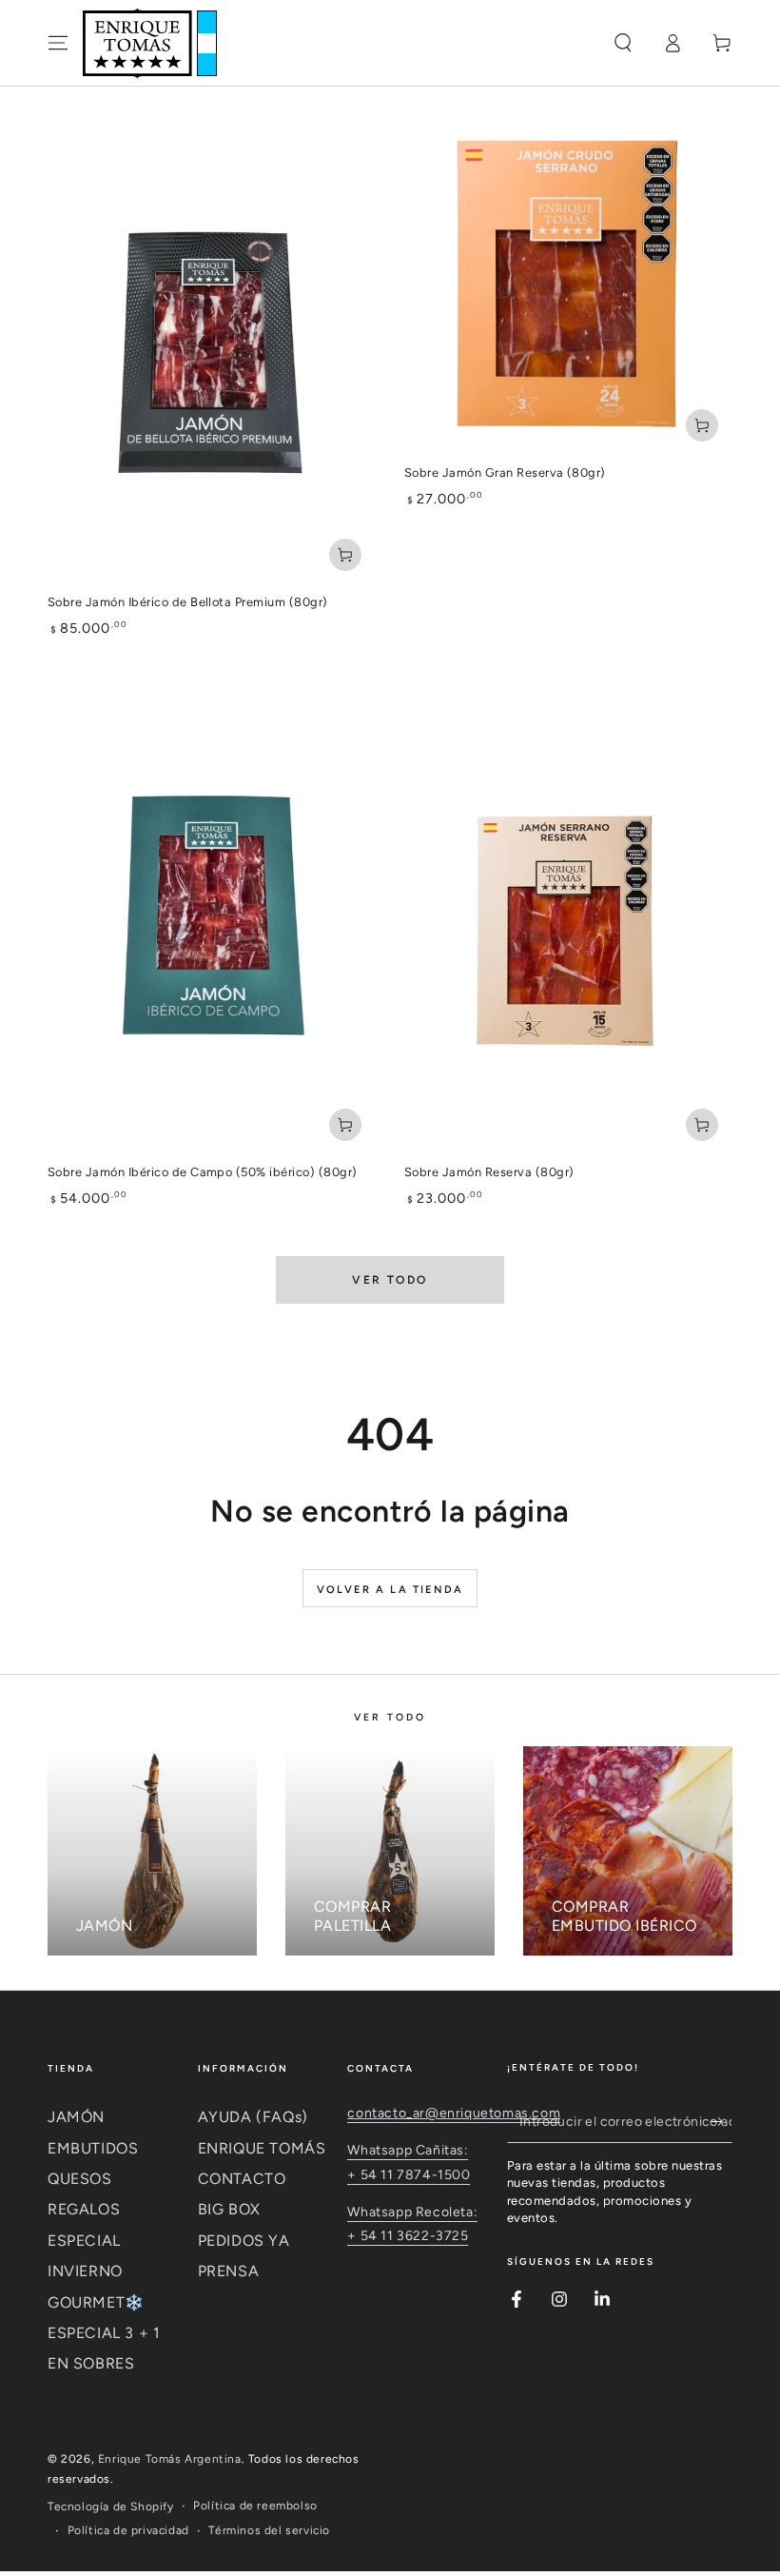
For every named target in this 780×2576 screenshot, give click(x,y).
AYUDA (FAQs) (253, 2117)
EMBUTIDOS (93, 2148)
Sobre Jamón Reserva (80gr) (489, 1172)
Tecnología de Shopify (111, 2507)
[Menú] (58, 43)
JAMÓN (76, 2117)
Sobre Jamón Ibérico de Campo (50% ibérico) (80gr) (203, 1172)
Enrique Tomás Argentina (170, 2459)
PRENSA (229, 2271)
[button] (623, 43)
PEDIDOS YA (244, 2241)
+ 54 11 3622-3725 (408, 2236)
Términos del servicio (269, 2530)
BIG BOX (229, 2209)
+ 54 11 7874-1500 (409, 2175)
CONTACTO (242, 2179)
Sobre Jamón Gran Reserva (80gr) (505, 472)
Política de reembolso (255, 2506)
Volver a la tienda (390, 1590)
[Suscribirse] (721, 2121)
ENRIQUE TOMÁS (262, 2148)
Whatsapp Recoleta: (412, 2212)
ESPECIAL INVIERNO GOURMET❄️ (96, 2271)
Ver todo (390, 1280)
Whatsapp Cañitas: (408, 2150)
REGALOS (84, 2209)
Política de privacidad (128, 2530)
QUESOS (80, 2179)
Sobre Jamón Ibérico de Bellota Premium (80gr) (188, 602)
